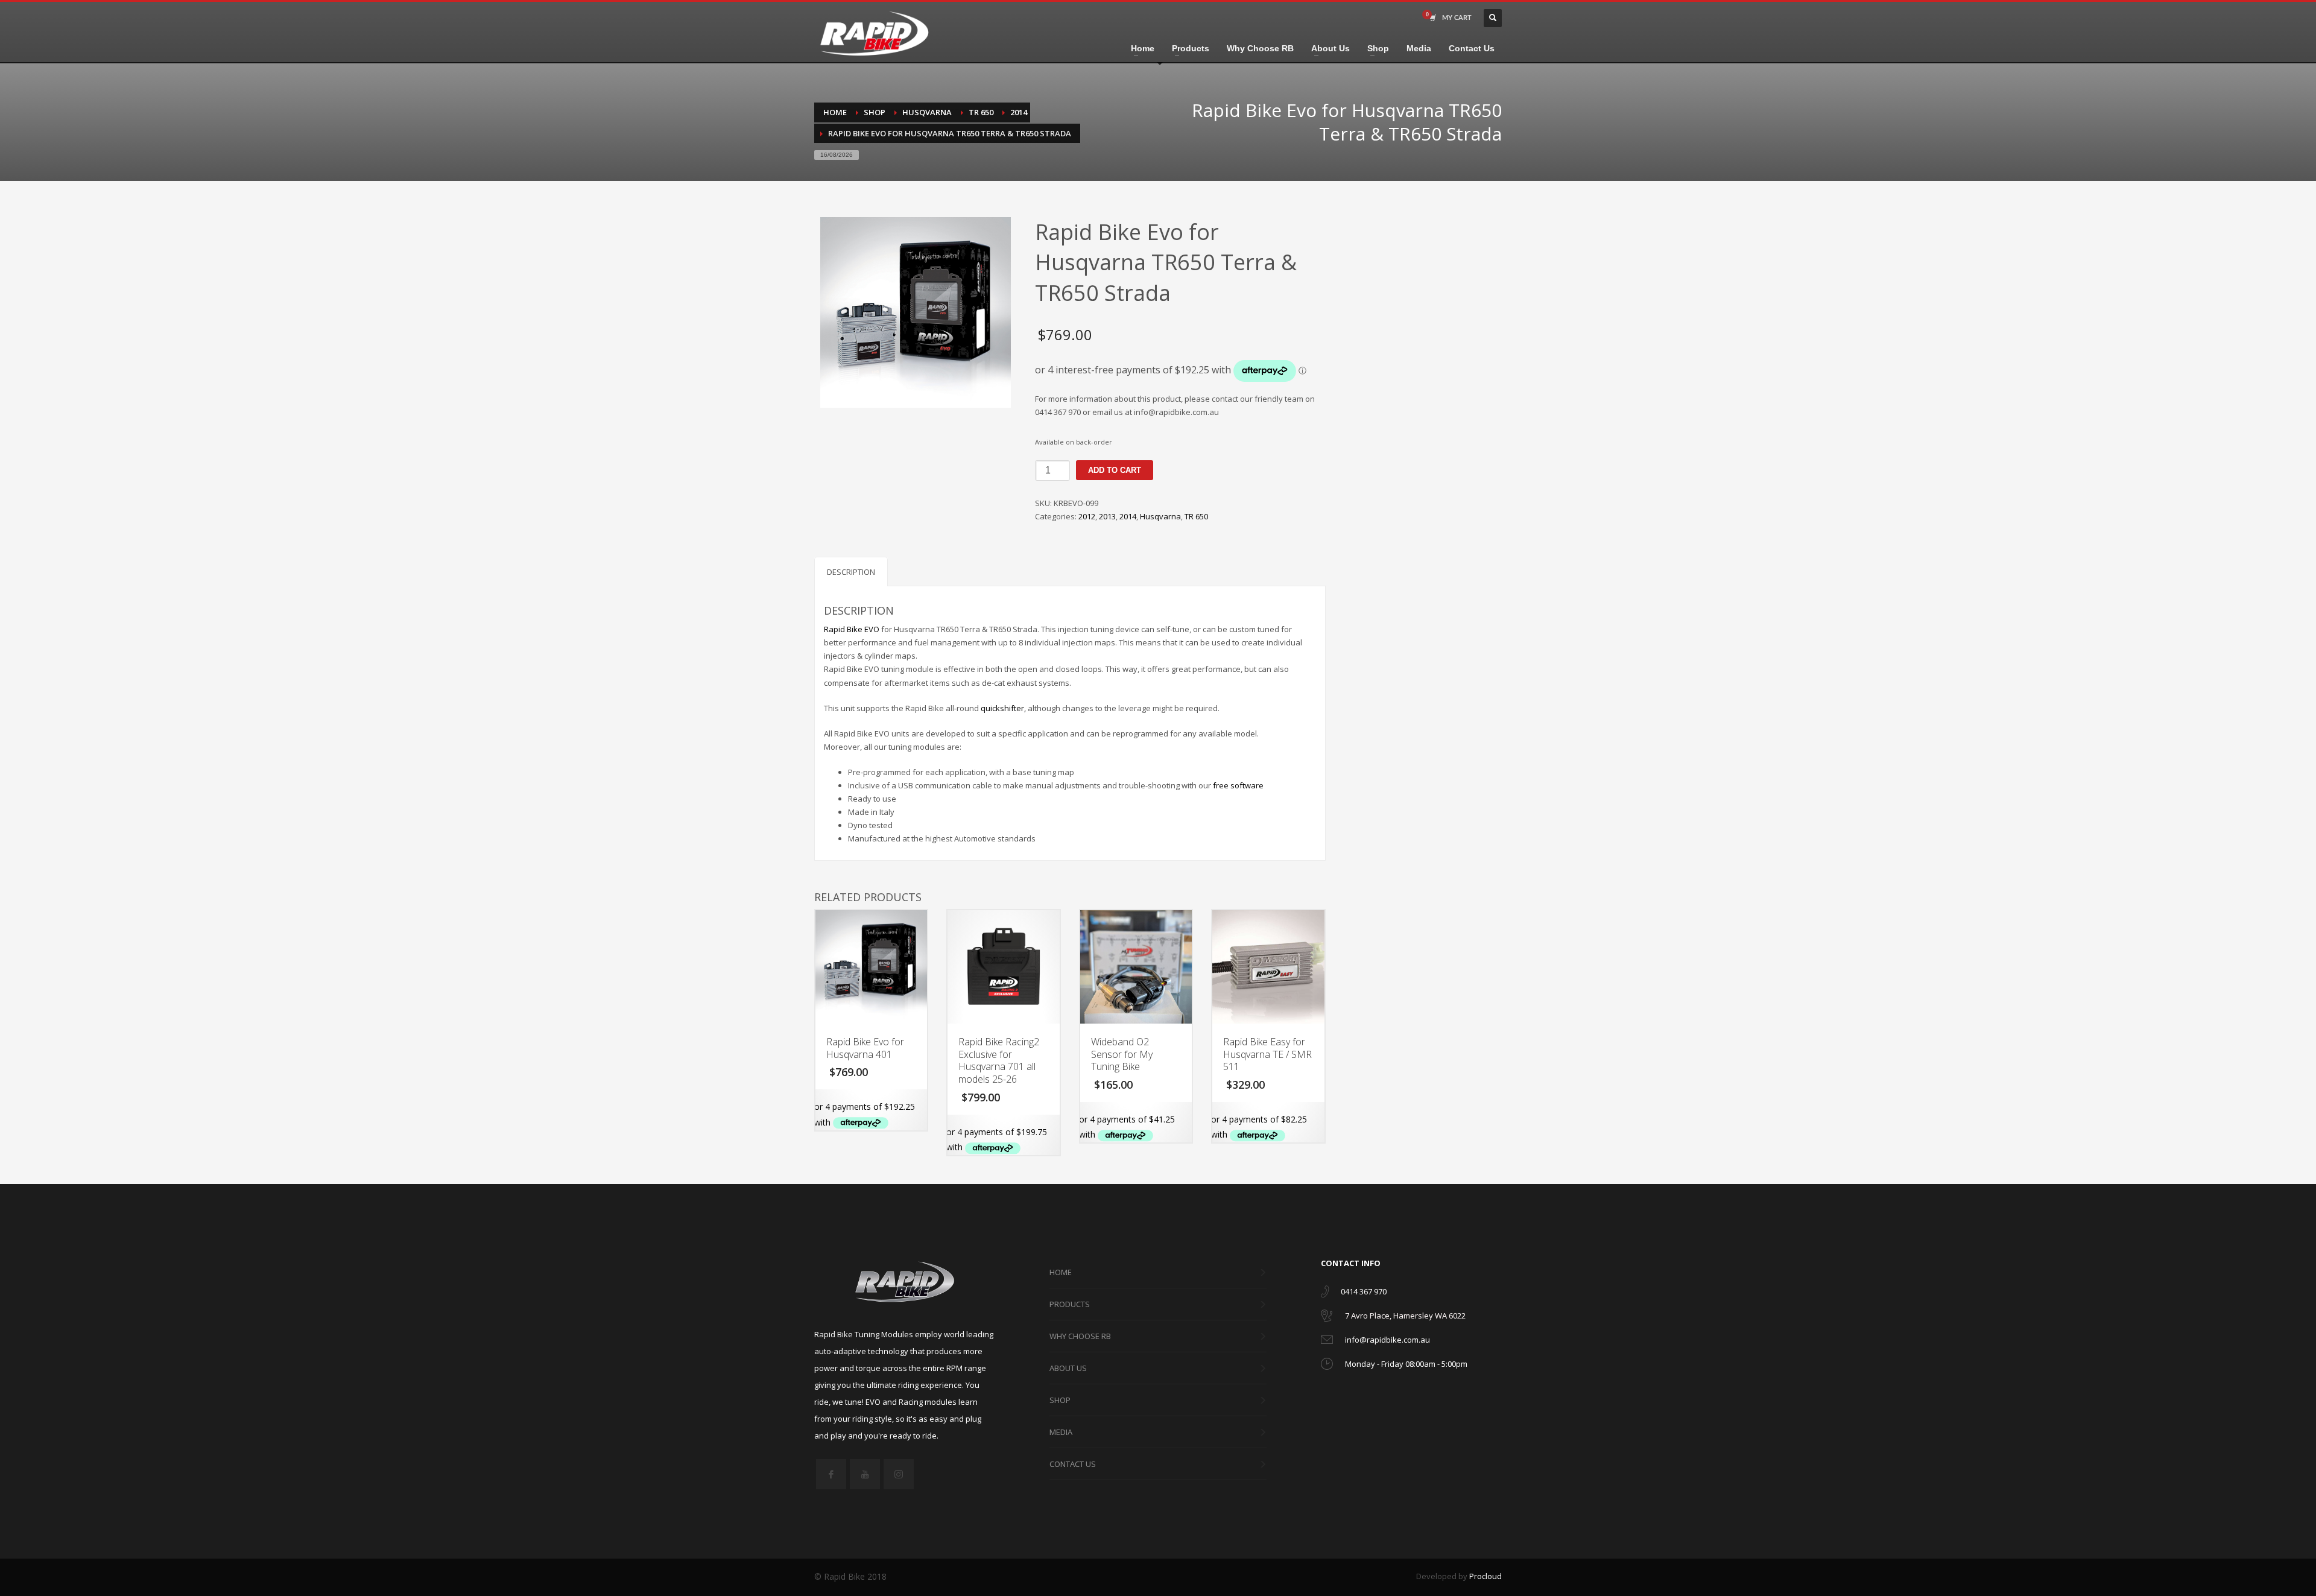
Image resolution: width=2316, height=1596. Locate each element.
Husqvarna (1160, 516)
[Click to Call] (1325, 1294)
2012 (1087, 516)
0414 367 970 (1364, 1291)
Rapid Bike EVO (852, 629)
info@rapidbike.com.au (1387, 1340)
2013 (1107, 516)
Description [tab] (851, 572)
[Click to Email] (1327, 1342)
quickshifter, (1003, 708)
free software (1238, 785)
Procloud (1485, 1576)
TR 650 (1196, 516)
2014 (1128, 516)
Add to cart (1115, 470)
